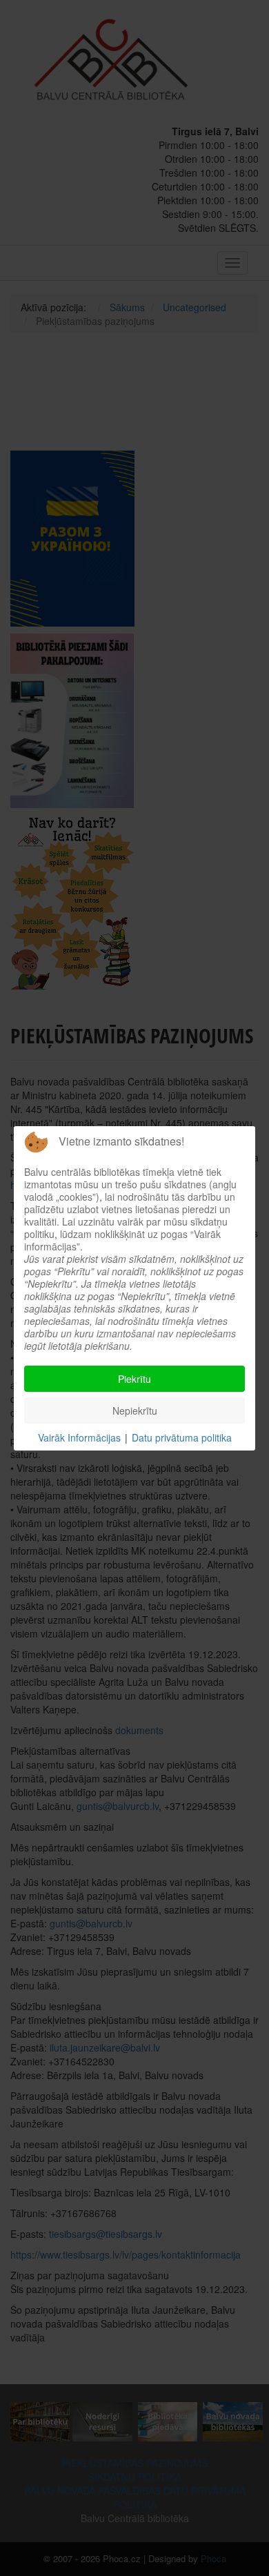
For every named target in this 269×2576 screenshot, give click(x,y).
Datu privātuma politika (182, 1437)
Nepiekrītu (135, 1410)
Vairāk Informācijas (79, 1437)
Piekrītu (134, 1379)
